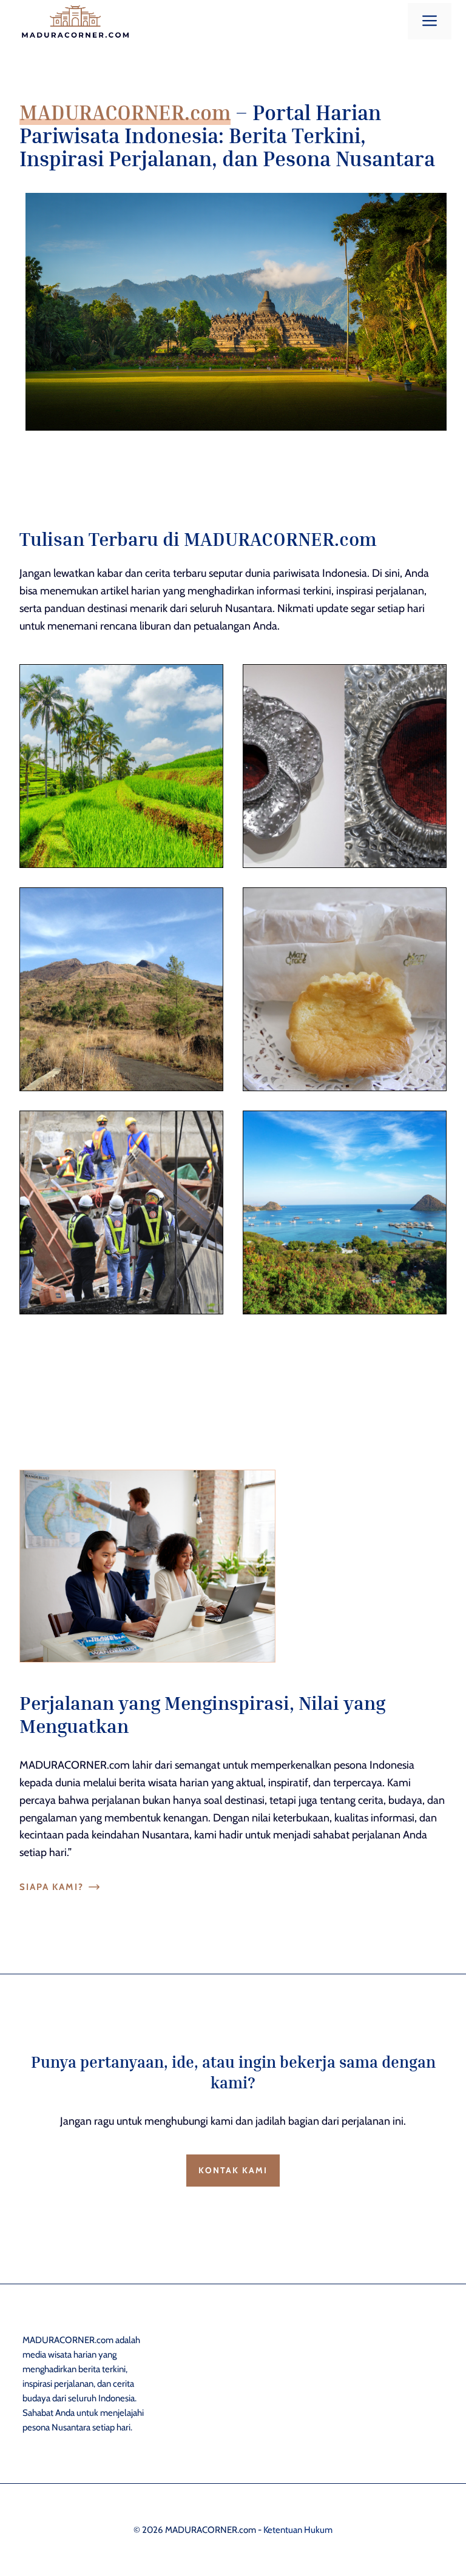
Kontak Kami (233, 2170)
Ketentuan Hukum (298, 2530)
